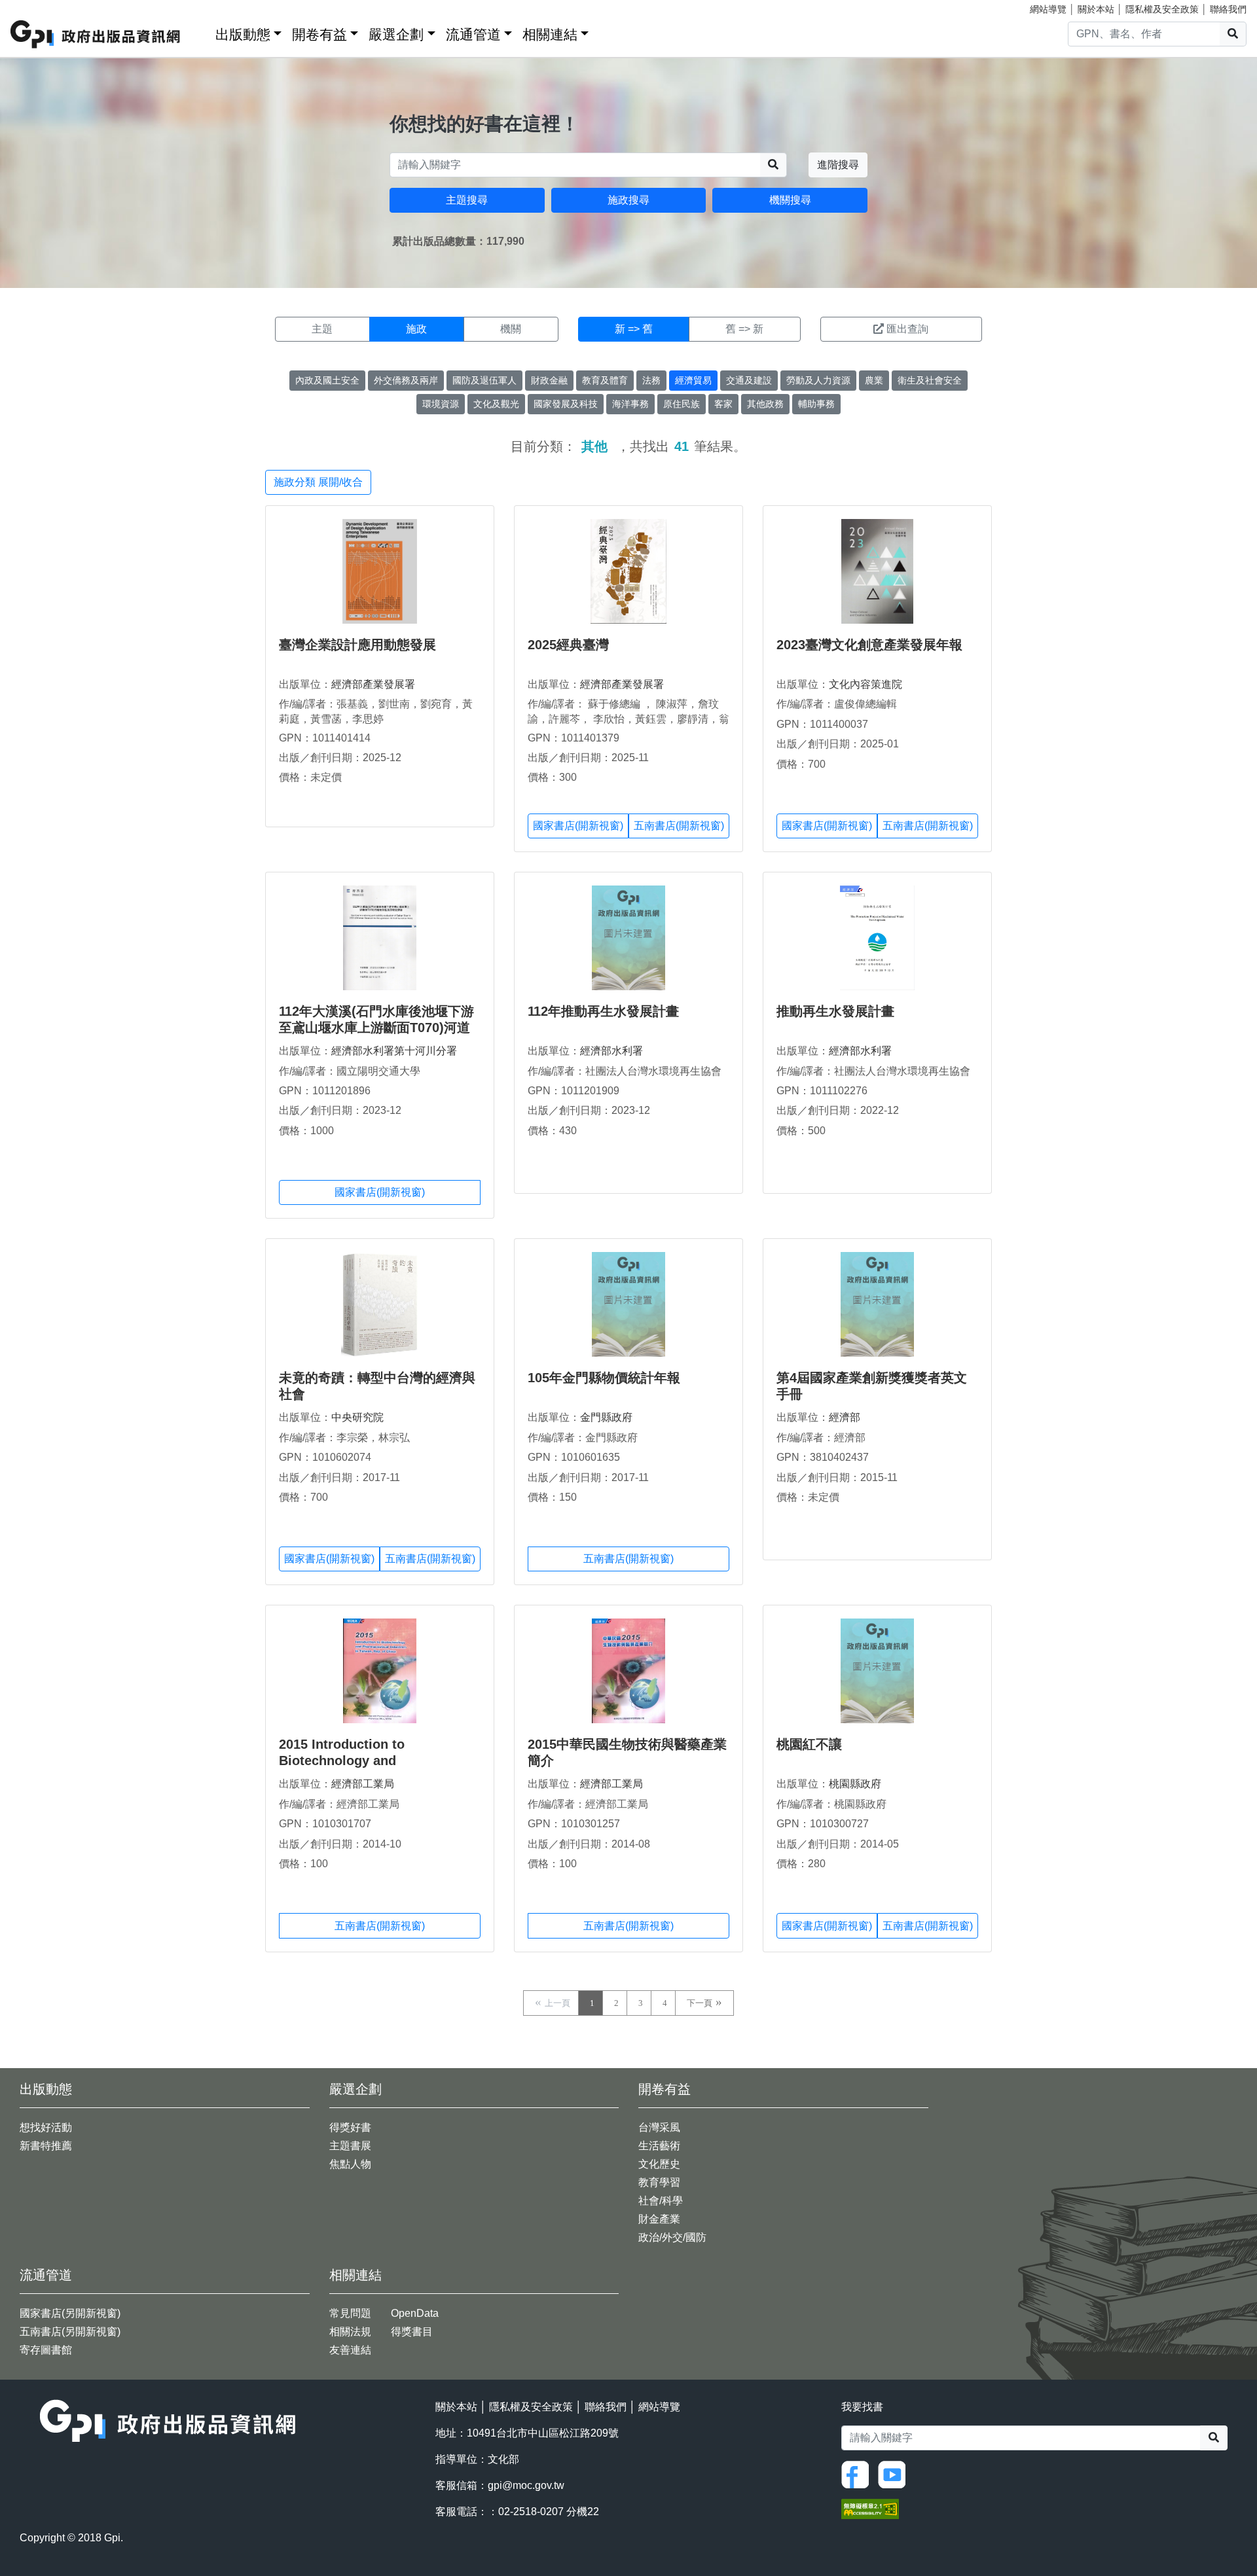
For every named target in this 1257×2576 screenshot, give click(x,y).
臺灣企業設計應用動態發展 (357, 645)
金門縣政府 (606, 1417)
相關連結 (550, 34)
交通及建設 (749, 380)
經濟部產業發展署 (373, 684)
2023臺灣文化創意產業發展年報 (869, 645)
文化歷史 (659, 2164)
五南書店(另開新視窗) (70, 2332)
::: (201, 32)
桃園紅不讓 (809, 1744)
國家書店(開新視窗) (578, 826)
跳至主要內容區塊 (37, 7)
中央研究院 (357, 1417)
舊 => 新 (744, 329)
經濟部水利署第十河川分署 (394, 1051)
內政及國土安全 (327, 380)
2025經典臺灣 (568, 645)
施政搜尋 (628, 200)
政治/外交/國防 (672, 2237)
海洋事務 (630, 404)
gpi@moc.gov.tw (526, 2485)
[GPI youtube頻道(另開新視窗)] (895, 2474)
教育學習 (659, 2182)
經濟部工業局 (363, 1784)
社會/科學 (661, 2201)
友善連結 (350, 2350)
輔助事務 (816, 404)
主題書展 (350, 2146)
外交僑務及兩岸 (406, 380)
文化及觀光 (496, 404)
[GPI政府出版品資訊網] (96, 34)
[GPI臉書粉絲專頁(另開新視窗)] (858, 2474)
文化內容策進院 (865, 684)
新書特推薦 (46, 2146)
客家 (723, 404)
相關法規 (350, 2332)
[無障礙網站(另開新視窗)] (870, 2508)
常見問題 (350, 2313)
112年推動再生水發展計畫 (603, 1011)
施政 (416, 329)
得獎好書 (350, 2127)
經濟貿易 (693, 380)
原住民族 (682, 404)
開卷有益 (319, 34)
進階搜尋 (838, 165)
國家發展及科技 (566, 404)
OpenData (415, 2313)
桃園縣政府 (855, 1784)
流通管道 (473, 34)
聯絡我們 (1228, 9)
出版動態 (243, 34)
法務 (651, 380)
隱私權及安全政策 (1162, 9)
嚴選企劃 (396, 34)
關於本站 (1096, 9)
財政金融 (549, 380)
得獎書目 (412, 2332)
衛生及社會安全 (930, 380)
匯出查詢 (907, 329)
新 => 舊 (634, 329)
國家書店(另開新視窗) (70, 2313)
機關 (511, 329)
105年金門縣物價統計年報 (604, 1378)
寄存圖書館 (46, 2350)
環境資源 (441, 404)
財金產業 (659, 2219)
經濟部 (845, 1417)
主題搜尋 (467, 200)
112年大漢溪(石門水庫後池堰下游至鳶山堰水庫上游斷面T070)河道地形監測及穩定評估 (376, 1028)
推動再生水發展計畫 (835, 1011)
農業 (874, 380)
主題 (322, 329)
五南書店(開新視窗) (679, 826)
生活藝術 (659, 2146)
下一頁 (700, 2003)
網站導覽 (1048, 9)
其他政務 (765, 404)
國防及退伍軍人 (484, 380)
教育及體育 (605, 380)
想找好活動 (46, 2127)
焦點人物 (350, 2164)
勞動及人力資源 (818, 380)
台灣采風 (659, 2127)
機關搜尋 (790, 200)
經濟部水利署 (611, 1051)
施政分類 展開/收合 (318, 482)
